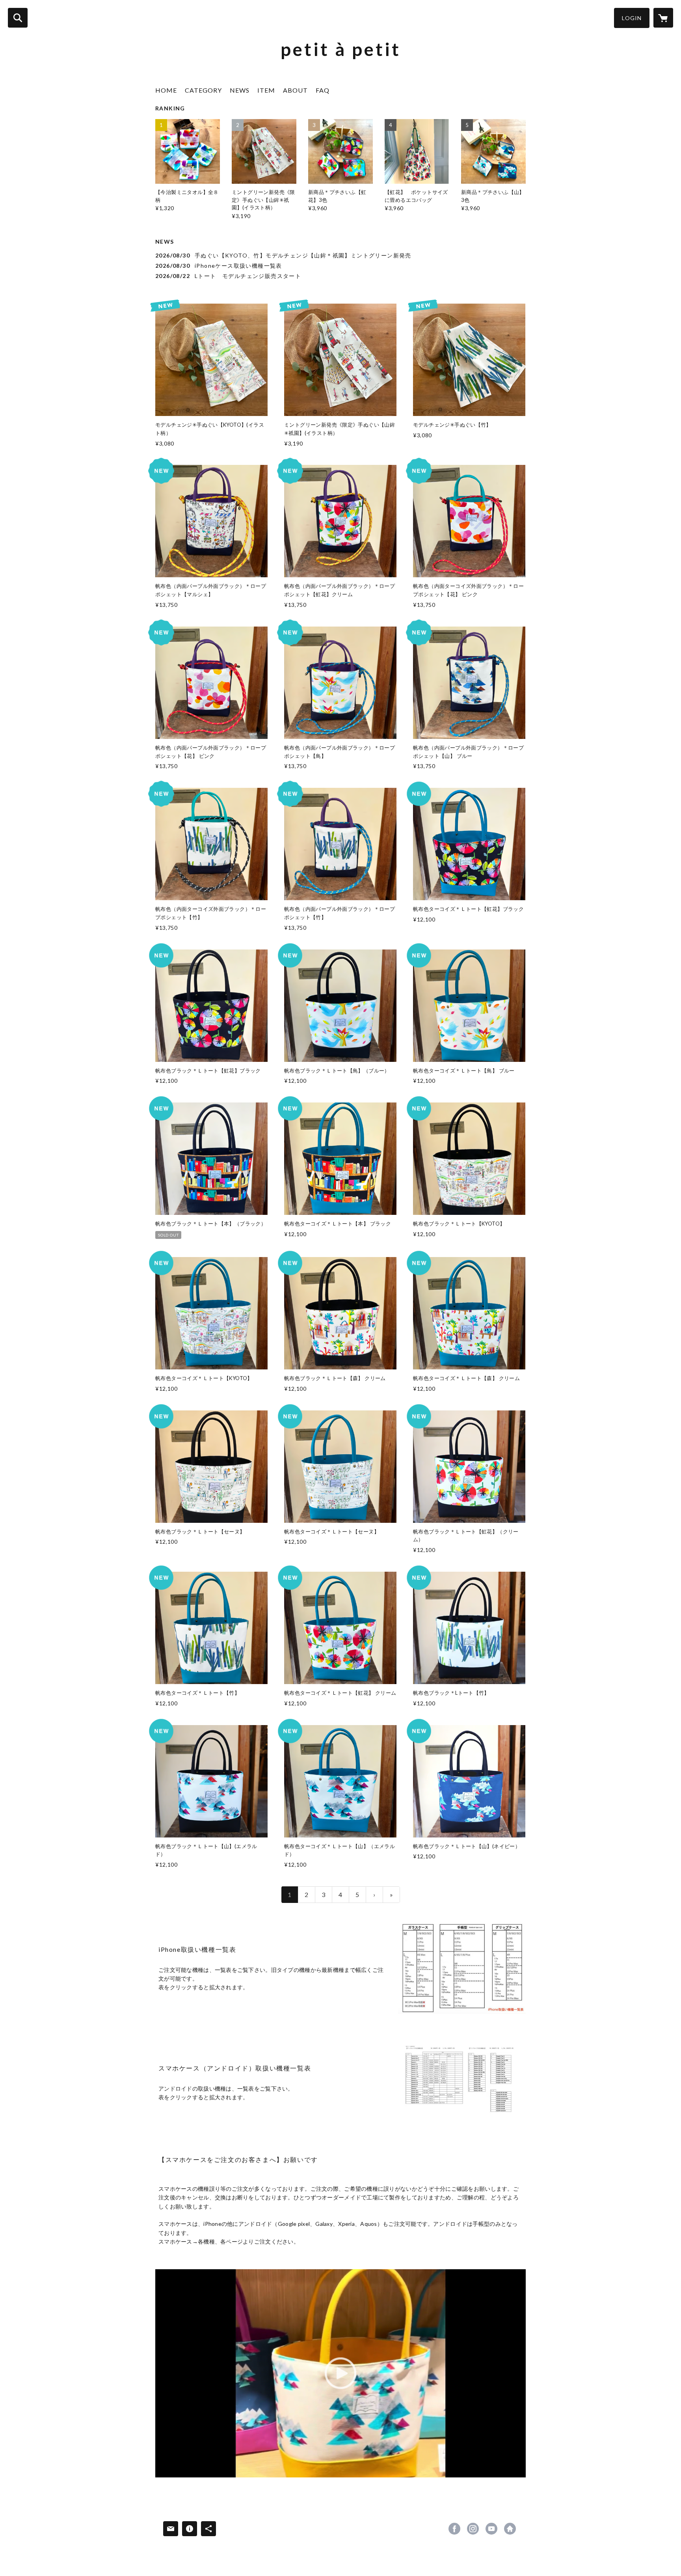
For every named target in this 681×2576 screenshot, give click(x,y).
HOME (166, 90)
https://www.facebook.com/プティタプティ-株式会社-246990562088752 (454, 2529)
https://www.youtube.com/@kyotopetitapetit (491, 2529)
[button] (632, 18)
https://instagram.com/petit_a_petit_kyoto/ (473, 2529)
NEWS (240, 90)
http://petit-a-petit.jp (510, 2529)
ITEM (266, 90)
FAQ (323, 90)
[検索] (18, 18)
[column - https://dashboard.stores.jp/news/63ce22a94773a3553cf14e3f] (462, 1968)
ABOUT (295, 90)
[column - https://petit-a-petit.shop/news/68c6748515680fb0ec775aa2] (462, 2083)
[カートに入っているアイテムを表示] (663, 18)
